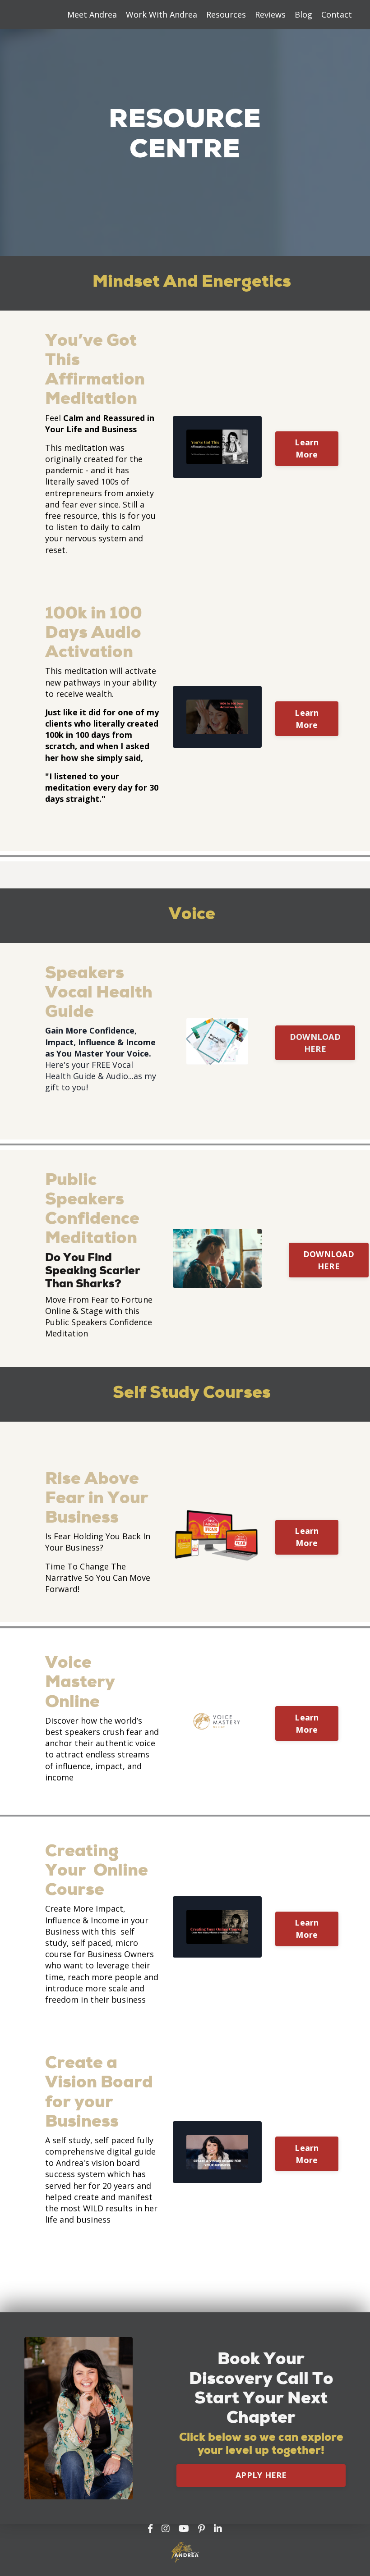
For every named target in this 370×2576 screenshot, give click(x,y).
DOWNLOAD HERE (315, 1043)
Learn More (307, 448)
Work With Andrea (162, 14)
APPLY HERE (261, 2475)
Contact (337, 14)
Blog (303, 14)
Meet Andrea (92, 14)
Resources (226, 14)
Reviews (270, 14)
